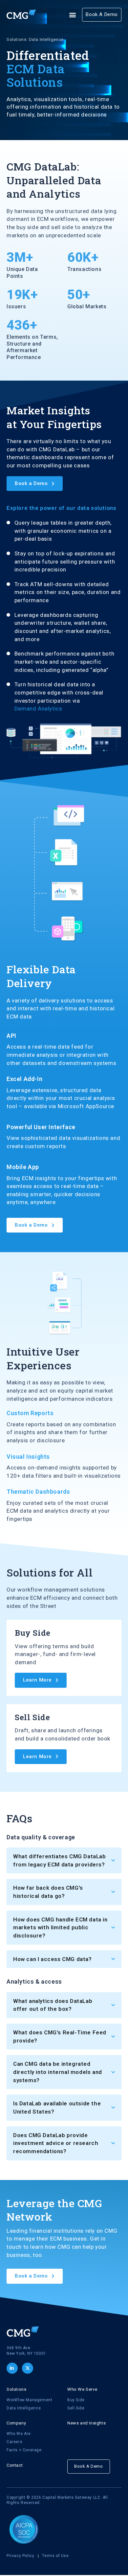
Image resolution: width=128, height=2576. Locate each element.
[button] (73, 15)
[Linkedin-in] (12, 2368)
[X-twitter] (28, 2368)
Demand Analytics (38, 709)
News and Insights (86, 2423)
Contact (15, 2465)
